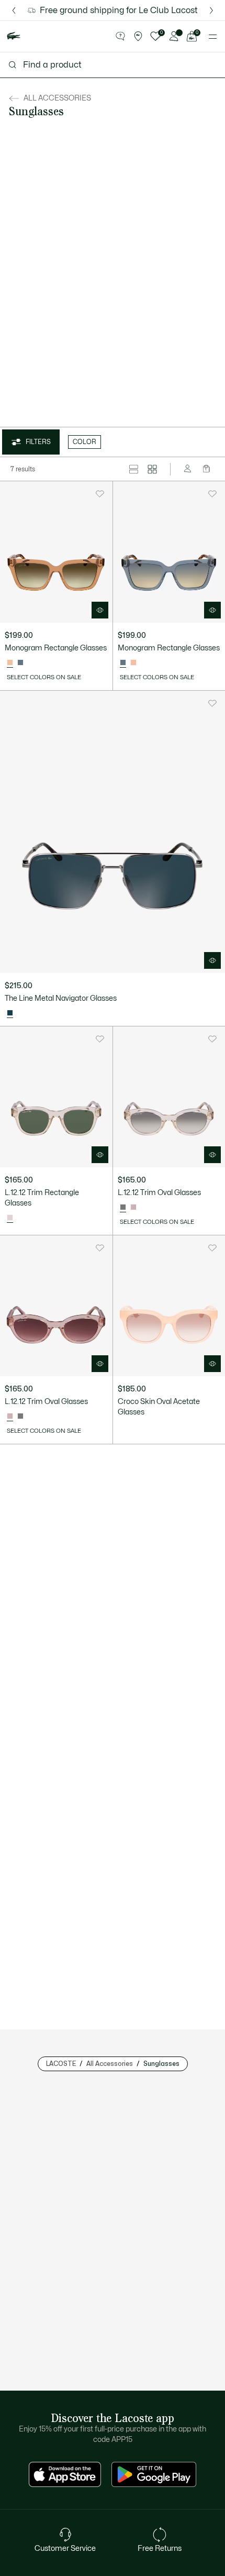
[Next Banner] (211, 10)
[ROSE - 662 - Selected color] (10, 1417)
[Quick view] (100, 610)
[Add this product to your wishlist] (100, 494)
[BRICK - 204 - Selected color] (10, 663)
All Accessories (110, 2064)
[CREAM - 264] (20, 1417)
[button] (120, 37)
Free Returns (160, 2549)
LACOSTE (61, 2064)
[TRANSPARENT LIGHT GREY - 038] (20, 663)
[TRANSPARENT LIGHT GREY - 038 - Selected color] (123, 663)
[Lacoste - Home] (14, 36)
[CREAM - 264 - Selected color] (10, 1218)
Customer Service (65, 2549)
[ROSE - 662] (133, 1208)
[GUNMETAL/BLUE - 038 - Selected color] (10, 1013)
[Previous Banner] (14, 10)
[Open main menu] (213, 37)
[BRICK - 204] (133, 663)
